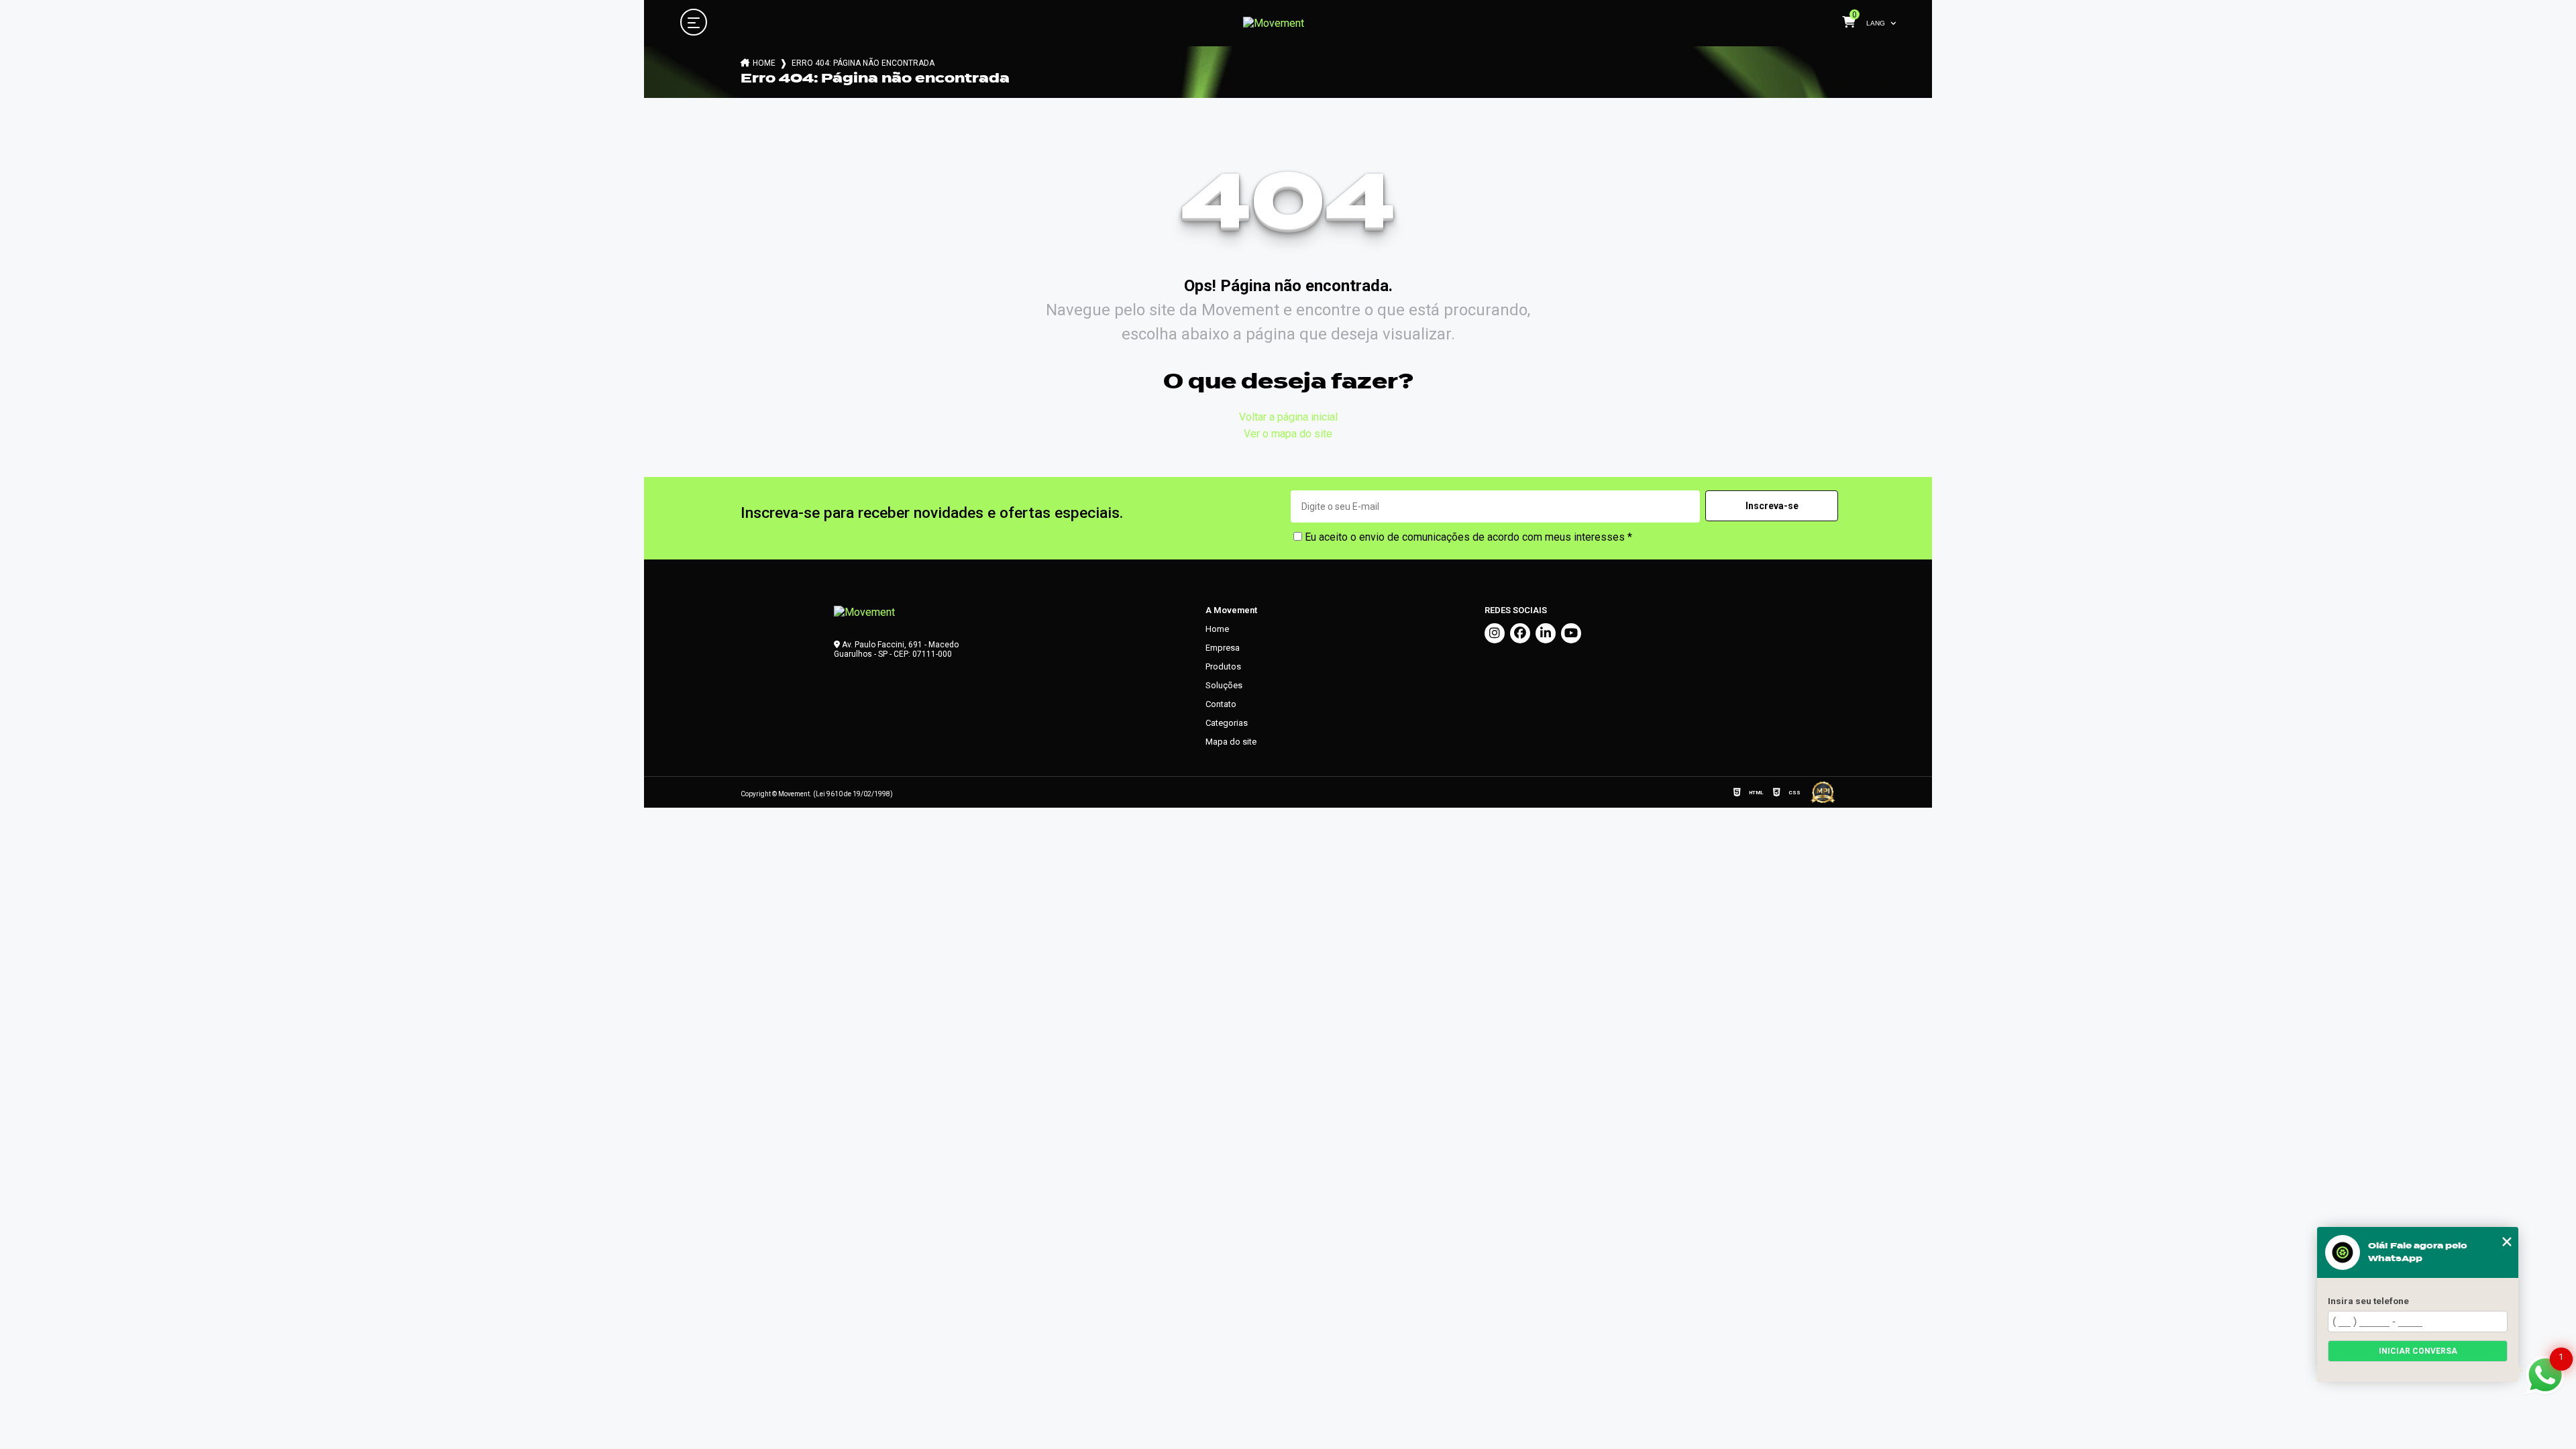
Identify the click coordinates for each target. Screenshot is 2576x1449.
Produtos (1223, 666)
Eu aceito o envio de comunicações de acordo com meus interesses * (1467, 537)
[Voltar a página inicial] (1274, 23)
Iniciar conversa (2418, 1351)
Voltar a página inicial (1288, 417)
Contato (1221, 704)
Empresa (1223, 648)
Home (764, 63)
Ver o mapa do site (1288, 434)
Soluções (1224, 685)
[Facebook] (1520, 633)
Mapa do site (1231, 742)
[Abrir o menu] (694, 23)
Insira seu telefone (2368, 1301)
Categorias (1227, 723)
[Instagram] (1495, 633)
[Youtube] (1571, 633)
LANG (1876, 23)
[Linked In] (1546, 633)
